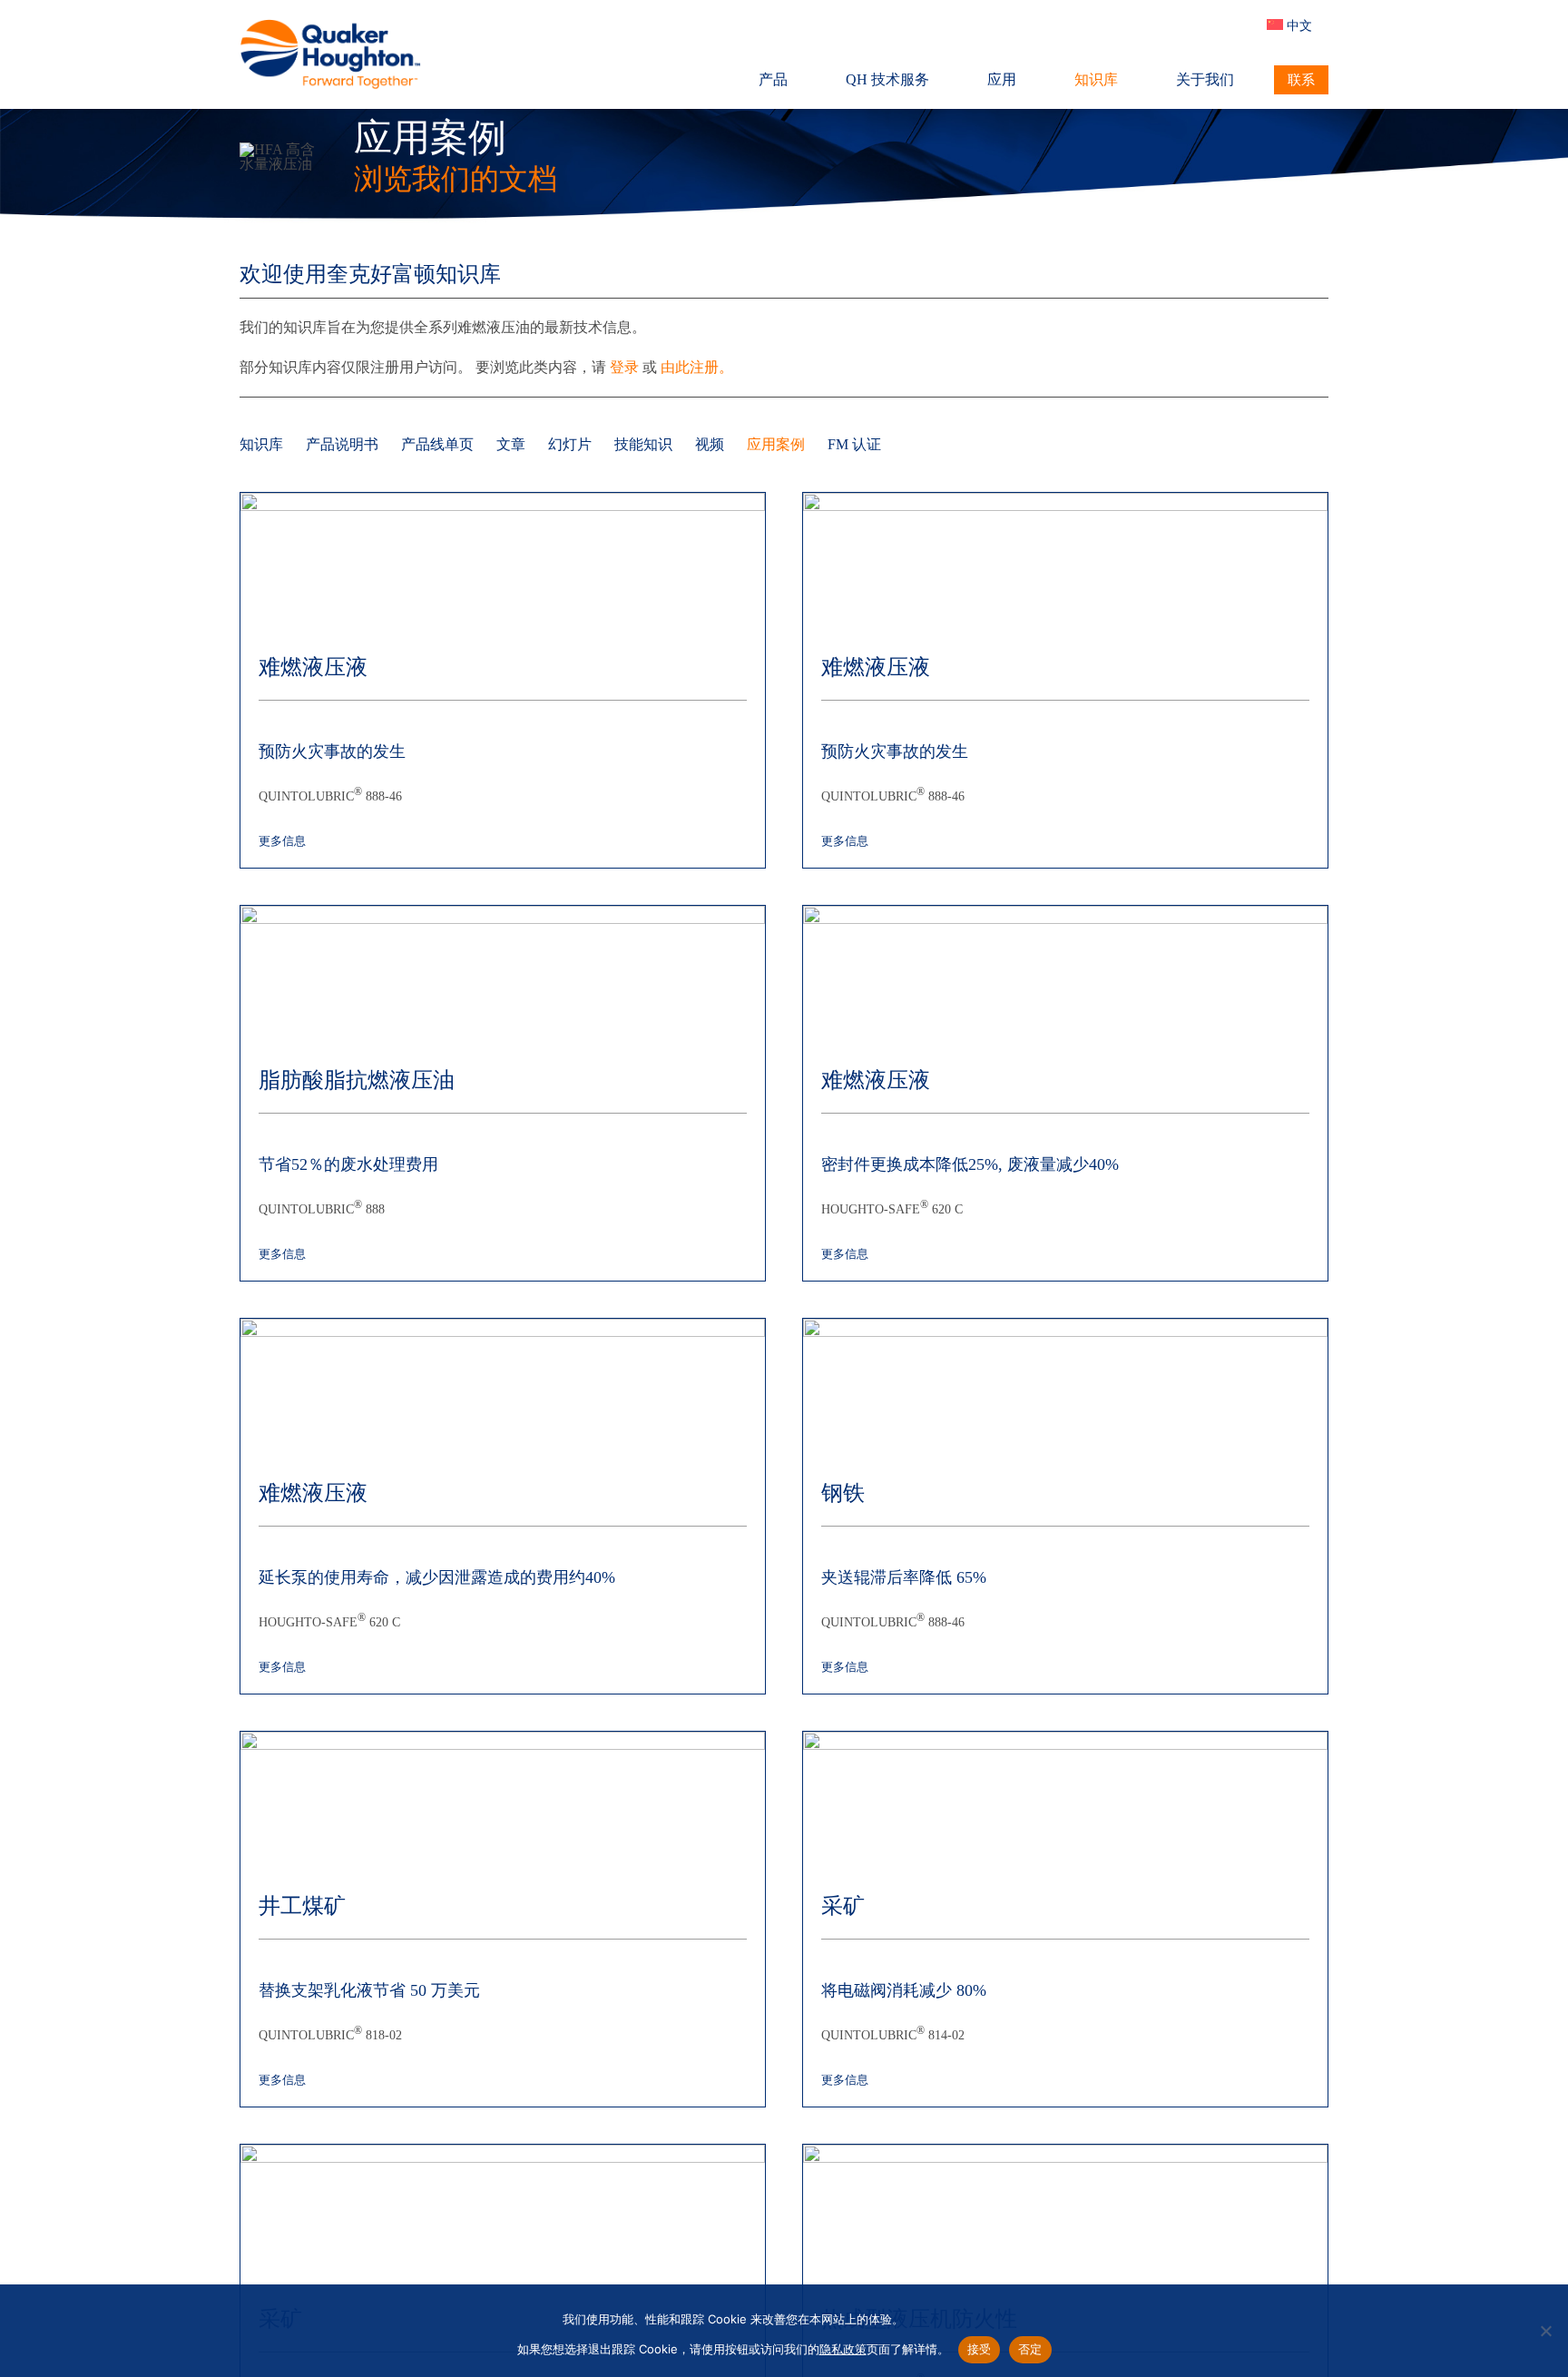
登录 (624, 367)
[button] (1243, 25)
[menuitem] (1298, 25)
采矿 (843, 1906)
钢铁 (843, 1493)
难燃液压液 (313, 667)
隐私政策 (843, 2349)
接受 (980, 2349)
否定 (1030, 2349)
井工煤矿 (302, 1906)
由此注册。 (697, 367)
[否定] (1545, 2331)
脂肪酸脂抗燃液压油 (357, 1080)
